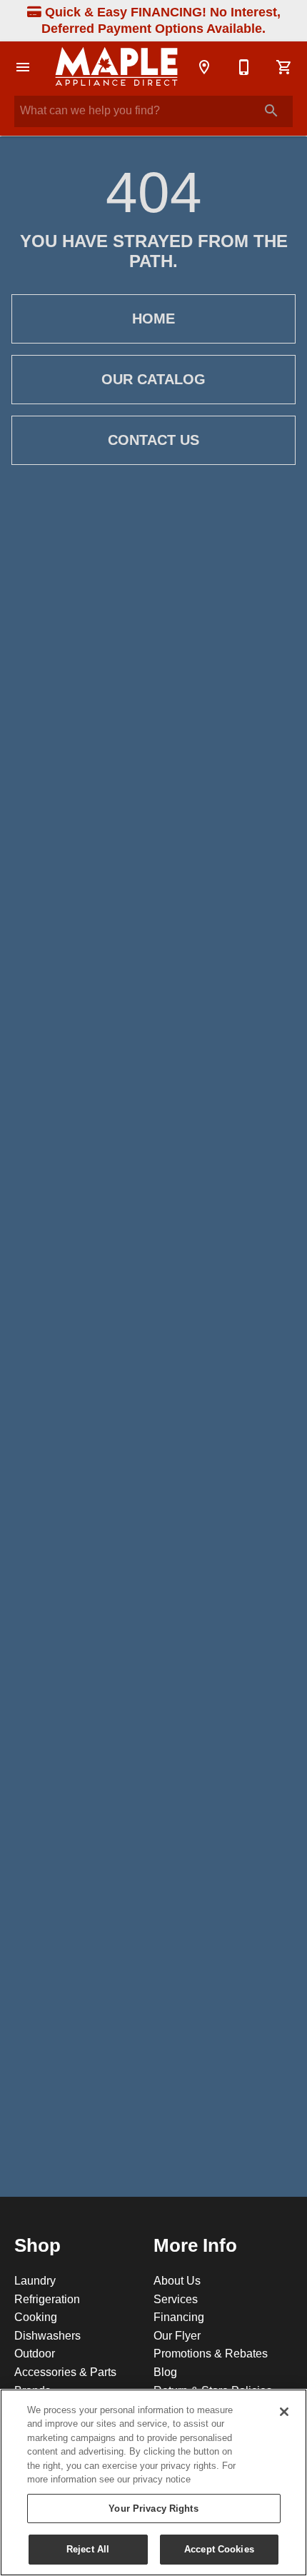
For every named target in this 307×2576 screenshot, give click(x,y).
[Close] (284, 2412)
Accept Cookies (219, 2549)
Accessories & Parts (65, 2372)
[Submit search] (271, 111)
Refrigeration (47, 2299)
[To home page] (116, 67)
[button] (23, 67)
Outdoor (35, 2353)
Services (176, 2299)
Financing (179, 2317)
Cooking (36, 2317)
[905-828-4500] (244, 67)
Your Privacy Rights (153, 2508)
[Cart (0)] (284, 67)
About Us (177, 2280)
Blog (165, 2372)
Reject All (88, 2549)
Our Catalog (153, 379)
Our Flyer (177, 2335)
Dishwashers (47, 2335)
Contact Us (153, 440)
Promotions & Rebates (211, 2353)
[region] (153, 2482)
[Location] (204, 67)
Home (153, 319)
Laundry (35, 2280)
